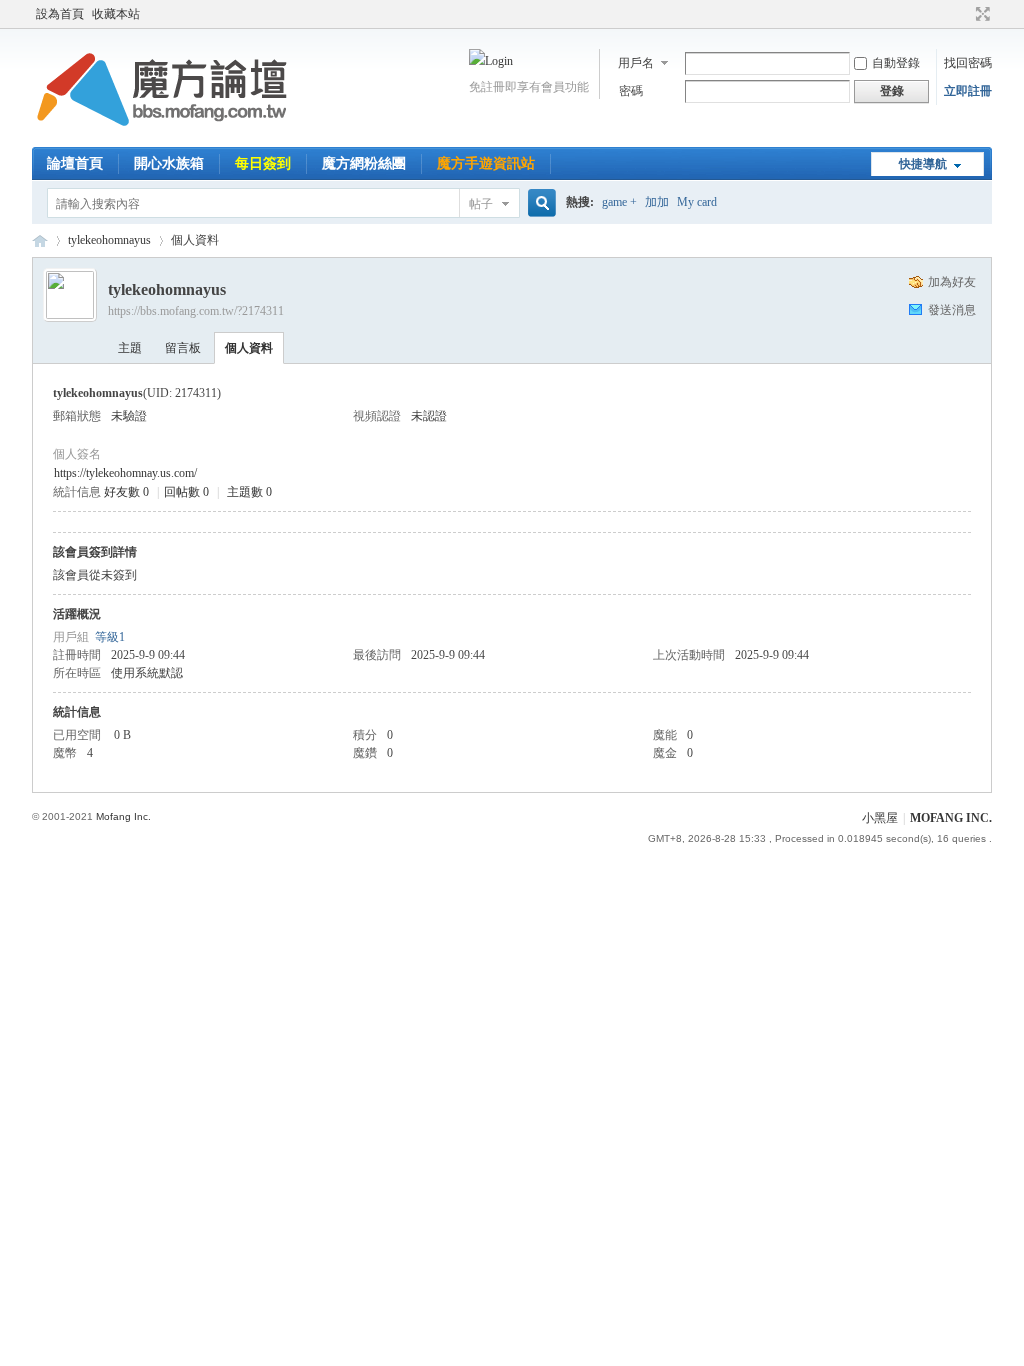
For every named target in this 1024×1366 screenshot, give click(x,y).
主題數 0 (249, 492)
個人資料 (249, 348)
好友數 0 (126, 492)
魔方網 (40, 240)
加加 (657, 202)
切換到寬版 (980, 14)
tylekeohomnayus (109, 240)
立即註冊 (968, 91)
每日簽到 (263, 163)
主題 (130, 348)
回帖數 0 (186, 492)
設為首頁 (60, 14)
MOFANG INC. (951, 818)
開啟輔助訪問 (964, 14)
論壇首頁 (75, 163)
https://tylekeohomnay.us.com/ (125, 473)
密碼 (631, 91)
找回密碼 (968, 63)
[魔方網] (162, 135)
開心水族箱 (169, 163)
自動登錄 (896, 63)
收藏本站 (116, 14)
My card (697, 202)
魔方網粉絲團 (364, 163)
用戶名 (636, 63)
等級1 (110, 637)
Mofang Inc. (123, 816)
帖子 (481, 204)
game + (619, 202)
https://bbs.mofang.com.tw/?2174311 (196, 311)
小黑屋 (880, 818)
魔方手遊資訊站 (486, 163)
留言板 (183, 348)
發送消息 (952, 310)
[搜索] (539, 203)
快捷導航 (923, 164)
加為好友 (952, 282)
